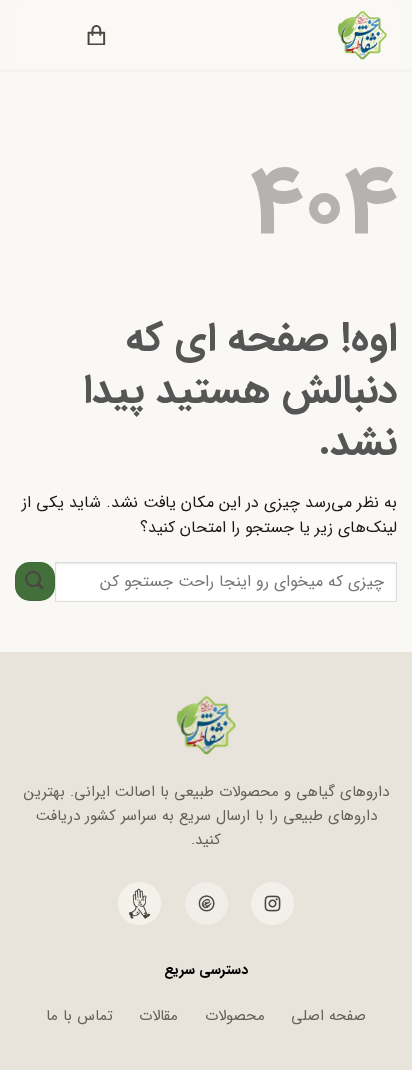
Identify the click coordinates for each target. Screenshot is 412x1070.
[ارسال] (35, 581)
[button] (140, 35)
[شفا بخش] (349, 35)
